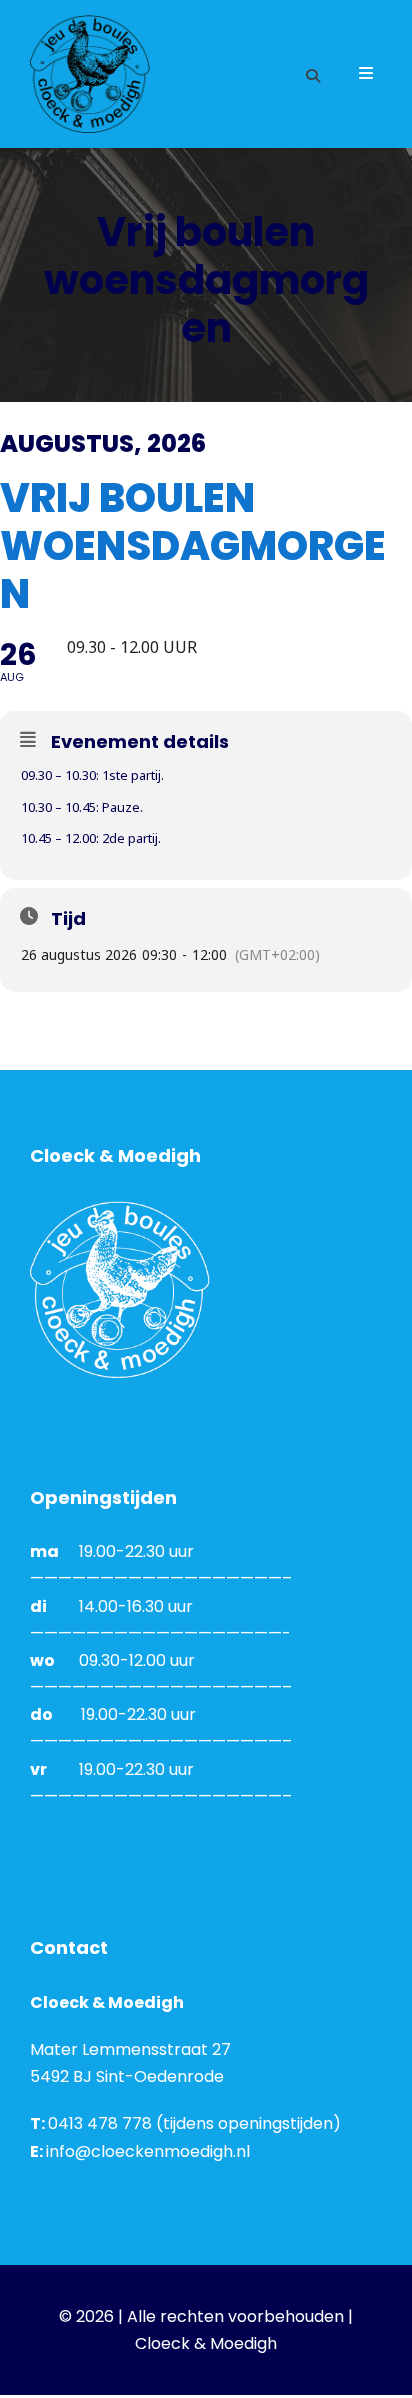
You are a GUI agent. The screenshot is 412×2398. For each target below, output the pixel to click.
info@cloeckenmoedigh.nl (148, 2151)
